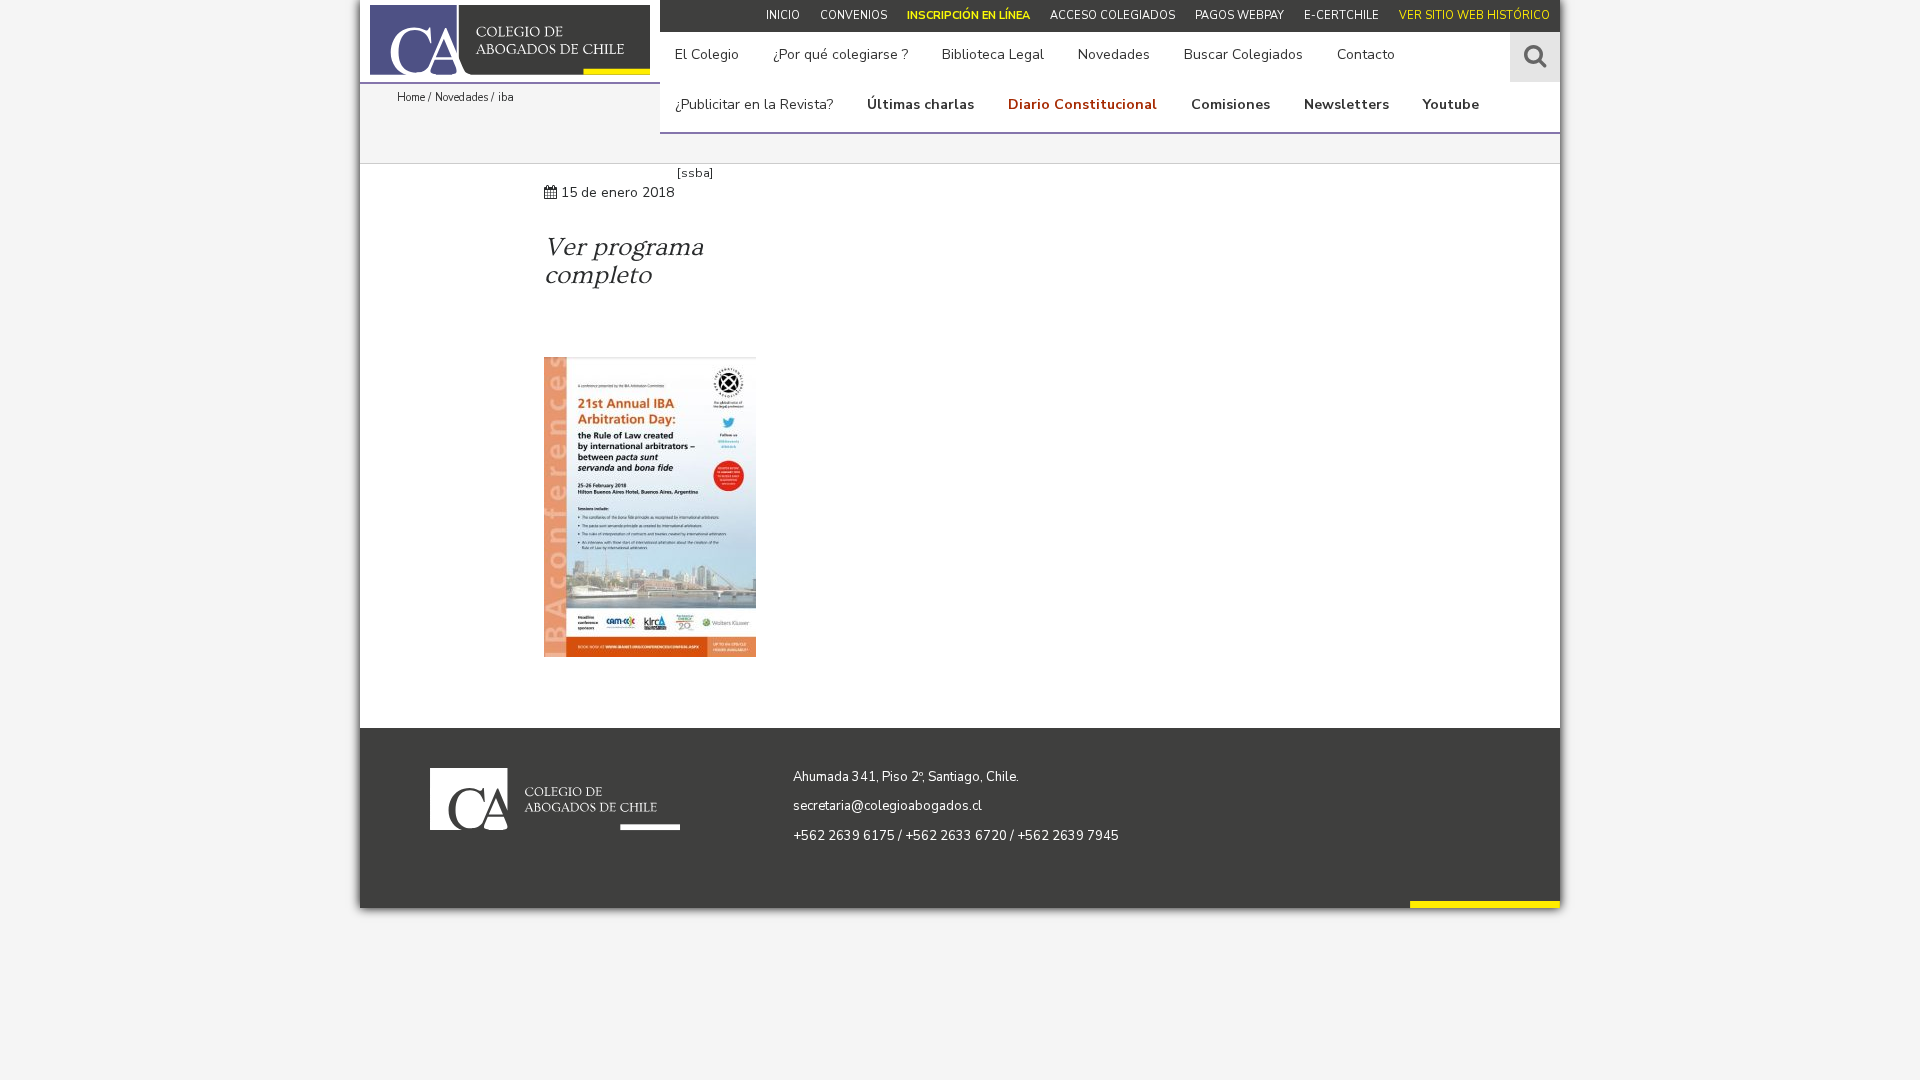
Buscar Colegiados (1243, 54)
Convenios (853, 15)
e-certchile (1341, 15)
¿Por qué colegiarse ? (840, 54)
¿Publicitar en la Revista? (754, 104)
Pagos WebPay (1239, 15)
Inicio (783, 15)
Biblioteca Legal (993, 54)
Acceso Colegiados (1112, 15)
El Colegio (707, 54)
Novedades (1114, 54)
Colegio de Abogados (510, 40)
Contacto (1366, 54)
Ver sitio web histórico (1474, 15)
